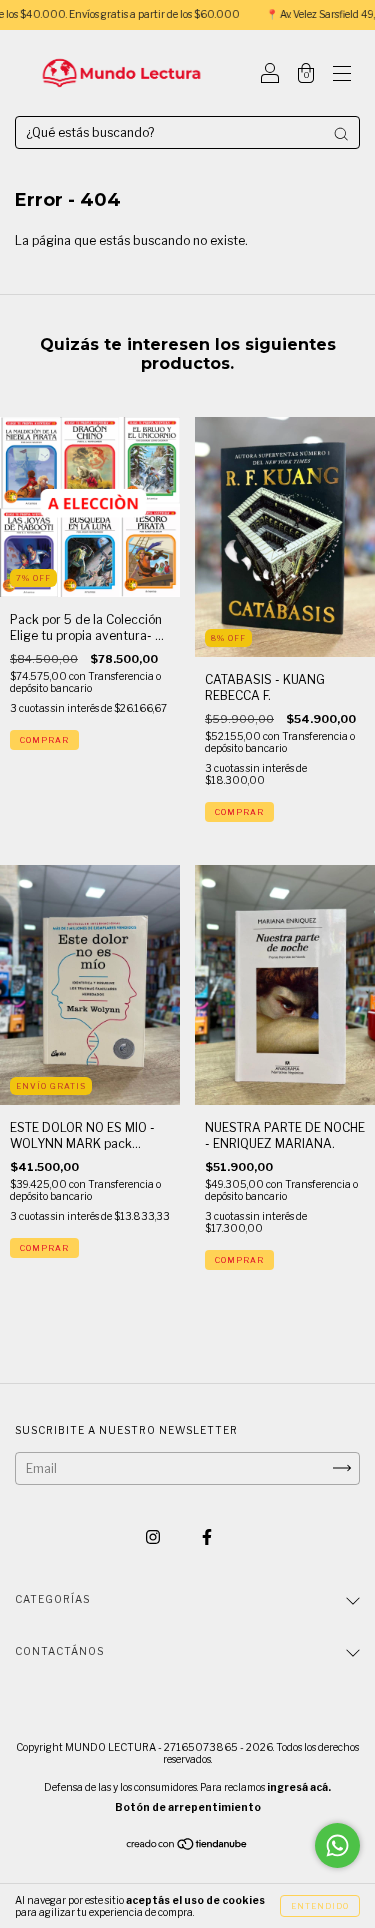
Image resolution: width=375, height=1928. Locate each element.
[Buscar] (341, 134)
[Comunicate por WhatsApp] (337, 1845)
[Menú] (342, 75)
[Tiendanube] (187, 1845)
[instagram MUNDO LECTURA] (154, 1536)
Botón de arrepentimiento (188, 1807)
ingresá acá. (299, 1787)
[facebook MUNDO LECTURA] (207, 1536)
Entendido (320, 1906)
